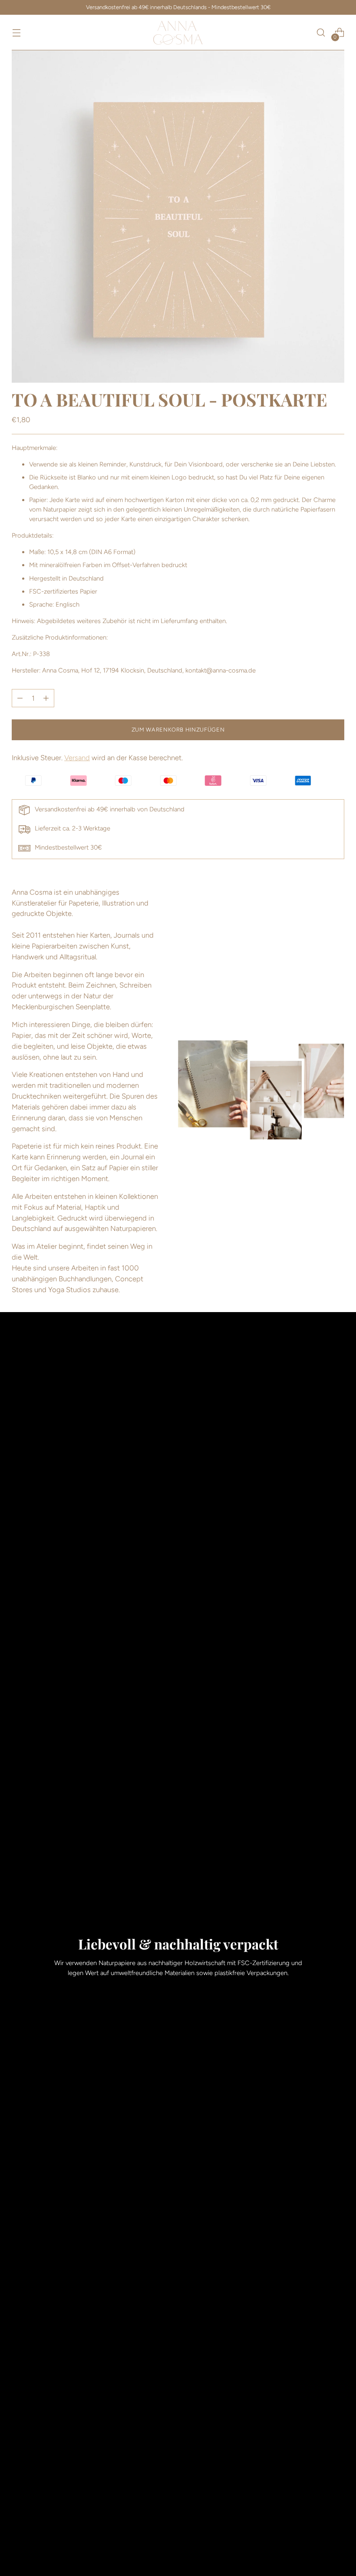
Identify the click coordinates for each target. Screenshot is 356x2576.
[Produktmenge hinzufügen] (20, 698)
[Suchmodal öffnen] (321, 33)
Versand (77, 758)
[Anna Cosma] (178, 33)
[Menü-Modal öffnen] (16, 33)
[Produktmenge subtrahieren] (46, 698)
